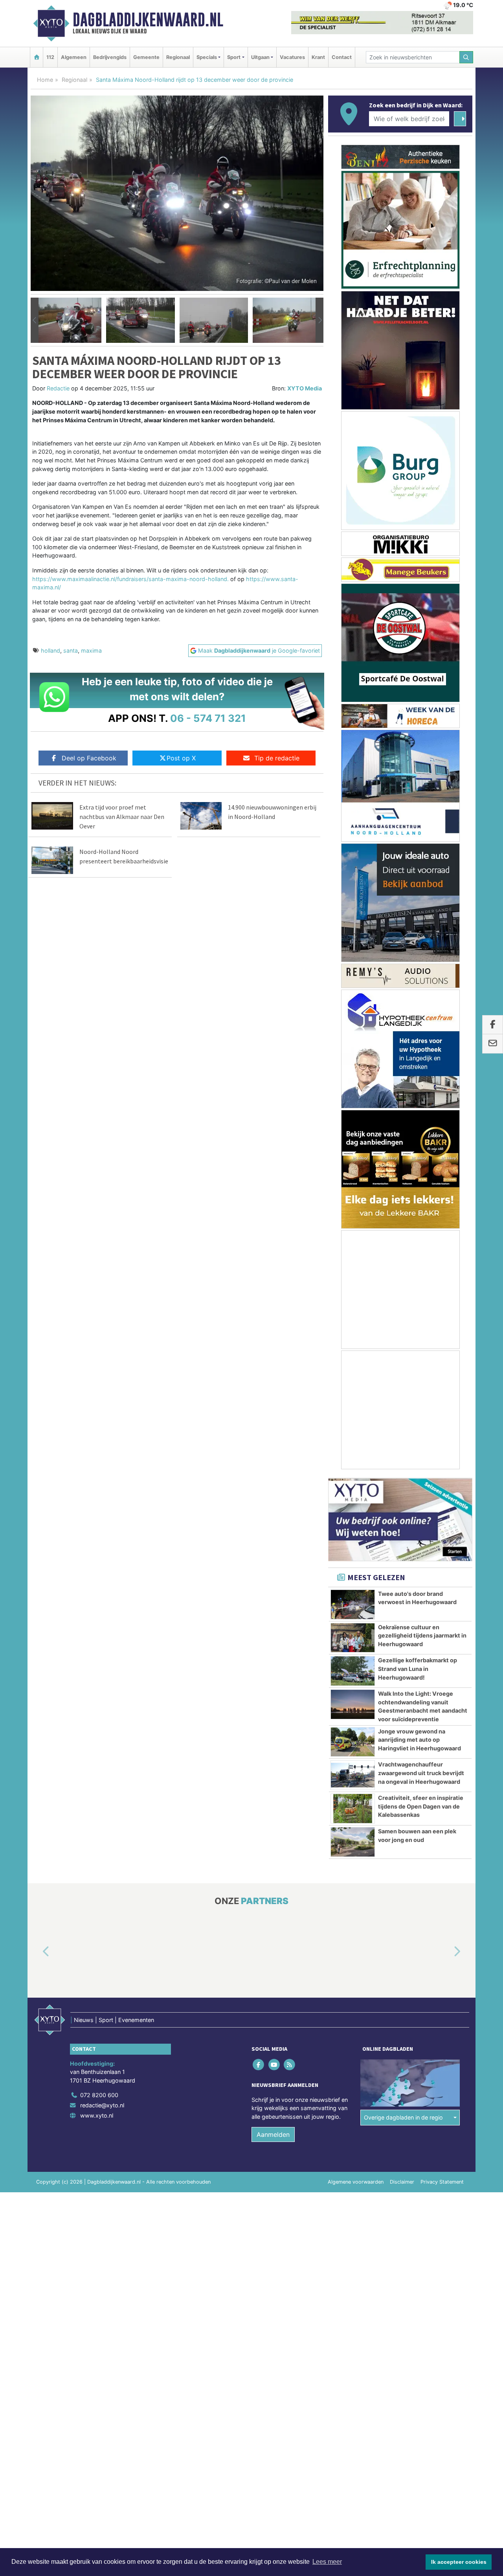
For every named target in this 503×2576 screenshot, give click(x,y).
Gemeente (146, 57)
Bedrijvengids (110, 57)
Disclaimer (402, 2182)
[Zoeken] (466, 57)
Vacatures (292, 57)
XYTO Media (305, 388)
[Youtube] (274, 2064)
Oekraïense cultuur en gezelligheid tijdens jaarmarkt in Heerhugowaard (422, 1636)
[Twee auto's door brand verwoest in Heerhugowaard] (353, 1604)
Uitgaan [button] (260, 57)
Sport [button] (234, 57)
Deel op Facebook (89, 758)
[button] (35, 320)
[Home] (37, 57)
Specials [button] (207, 57)
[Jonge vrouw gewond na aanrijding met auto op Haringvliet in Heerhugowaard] (353, 1742)
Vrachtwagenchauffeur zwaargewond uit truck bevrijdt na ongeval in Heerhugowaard (421, 1773)
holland (50, 650)
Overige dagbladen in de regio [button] (403, 2117)
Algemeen (74, 57)
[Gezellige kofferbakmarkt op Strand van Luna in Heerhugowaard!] (353, 1671)
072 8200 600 (99, 2095)
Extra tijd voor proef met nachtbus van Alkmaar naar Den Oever (122, 817)
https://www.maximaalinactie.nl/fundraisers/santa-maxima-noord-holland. (130, 579)
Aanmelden (273, 2135)
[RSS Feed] (290, 2064)
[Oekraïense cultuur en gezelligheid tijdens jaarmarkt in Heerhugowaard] (353, 1638)
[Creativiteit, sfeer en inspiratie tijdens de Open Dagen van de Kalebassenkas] (353, 1809)
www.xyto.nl (97, 2115)
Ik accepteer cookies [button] (459, 2562)
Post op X (181, 758)
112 (50, 57)
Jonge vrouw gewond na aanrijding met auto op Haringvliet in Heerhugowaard (419, 1740)
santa (71, 650)
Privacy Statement (442, 2182)
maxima (91, 650)
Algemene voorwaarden (356, 2182)
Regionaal (178, 57)
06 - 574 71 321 (208, 718)
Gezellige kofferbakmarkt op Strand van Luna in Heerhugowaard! (418, 1669)
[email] (493, 1044)
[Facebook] (259, 2064)
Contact (342, 57)
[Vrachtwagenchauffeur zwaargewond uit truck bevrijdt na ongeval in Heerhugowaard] (353, 1775)
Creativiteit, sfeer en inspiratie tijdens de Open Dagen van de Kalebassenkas (421, 1806)
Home (45, 80)
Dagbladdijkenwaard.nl (148, 20)
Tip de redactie (277, 758)
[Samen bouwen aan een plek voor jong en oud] (353, 1842)
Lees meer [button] (327, 2562)
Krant (318, 57)
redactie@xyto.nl (102, 2105)
